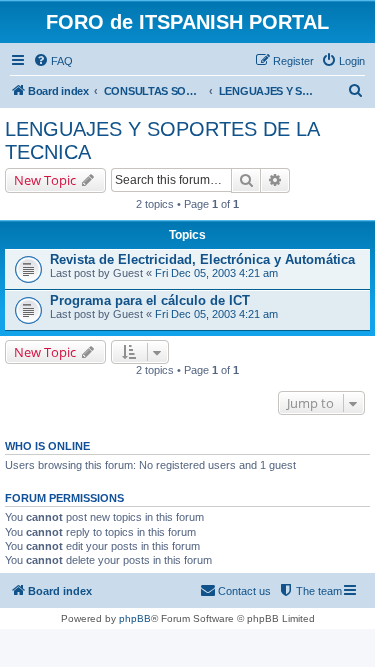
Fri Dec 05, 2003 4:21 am (216, 273)
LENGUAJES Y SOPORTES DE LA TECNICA (162, 140)
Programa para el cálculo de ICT (150, 300)
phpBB (135, 618)
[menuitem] (53, 61)
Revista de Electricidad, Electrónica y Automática (202, 259)
